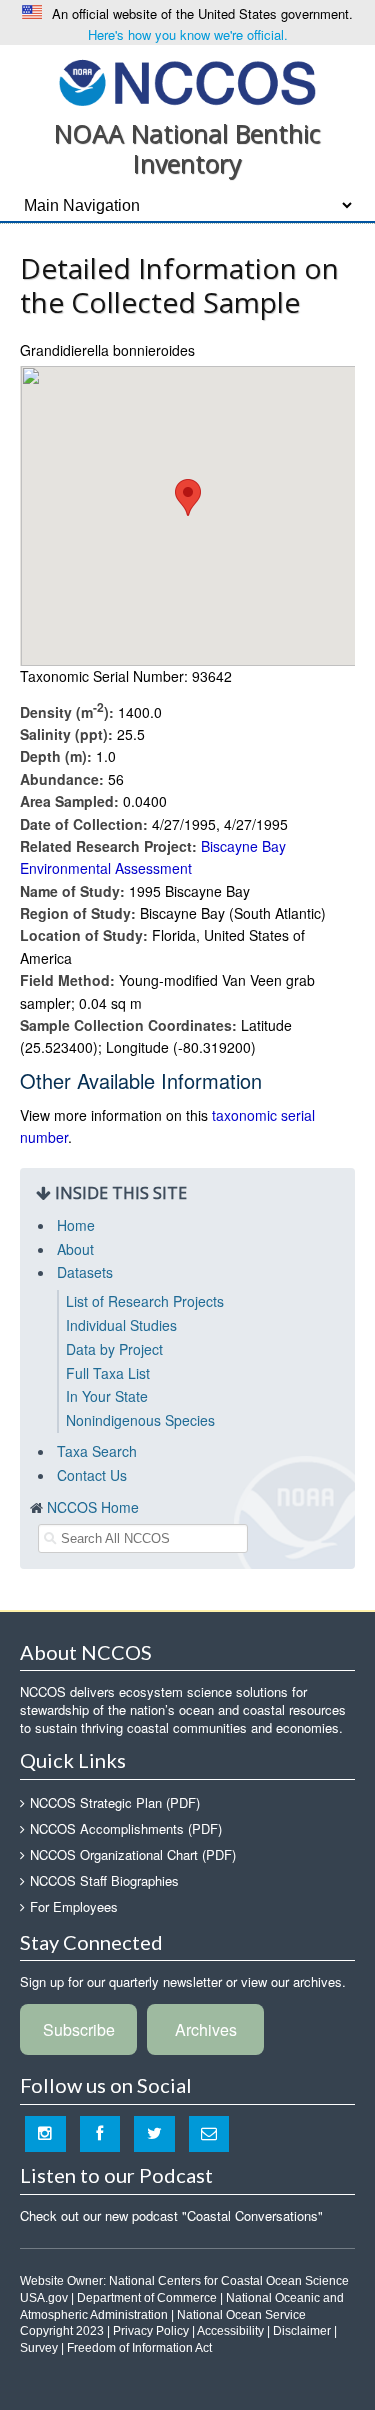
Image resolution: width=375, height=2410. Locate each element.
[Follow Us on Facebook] (100, 2133)
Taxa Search (97, 1451)
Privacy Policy (151, 2331)
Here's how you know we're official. (188, 34)
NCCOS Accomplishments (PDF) (126, 1828)
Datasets (85, 1272)
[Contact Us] (209, 2133)
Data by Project (114, 1349)
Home (76, 1225)
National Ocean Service (241, 2315)
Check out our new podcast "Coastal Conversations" (171, 2215)
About (75, 1249)
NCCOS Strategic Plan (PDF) (115, 1802)
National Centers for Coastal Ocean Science (229, 2281)
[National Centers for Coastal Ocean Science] (187, 81)
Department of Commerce (147, 2298)
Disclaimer (302, 2331)
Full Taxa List (108, 1373)
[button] (188, 497)
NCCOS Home (93, 1507)
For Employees (74, 1906)
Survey (39, 2348)
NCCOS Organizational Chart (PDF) (133, 1854)
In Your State (107, 1396)
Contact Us (92, 1475)
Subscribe (79, 2029)
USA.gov (44, 2298)
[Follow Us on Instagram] (45, 2133)
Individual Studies (121, 1325)
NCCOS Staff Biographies (104, 1880)
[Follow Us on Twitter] (154, 2133)
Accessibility (230, 2331)
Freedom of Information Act (139, 2348)
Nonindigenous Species (140, 1420)
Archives (206, 2029)
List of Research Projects (145, 1301)
